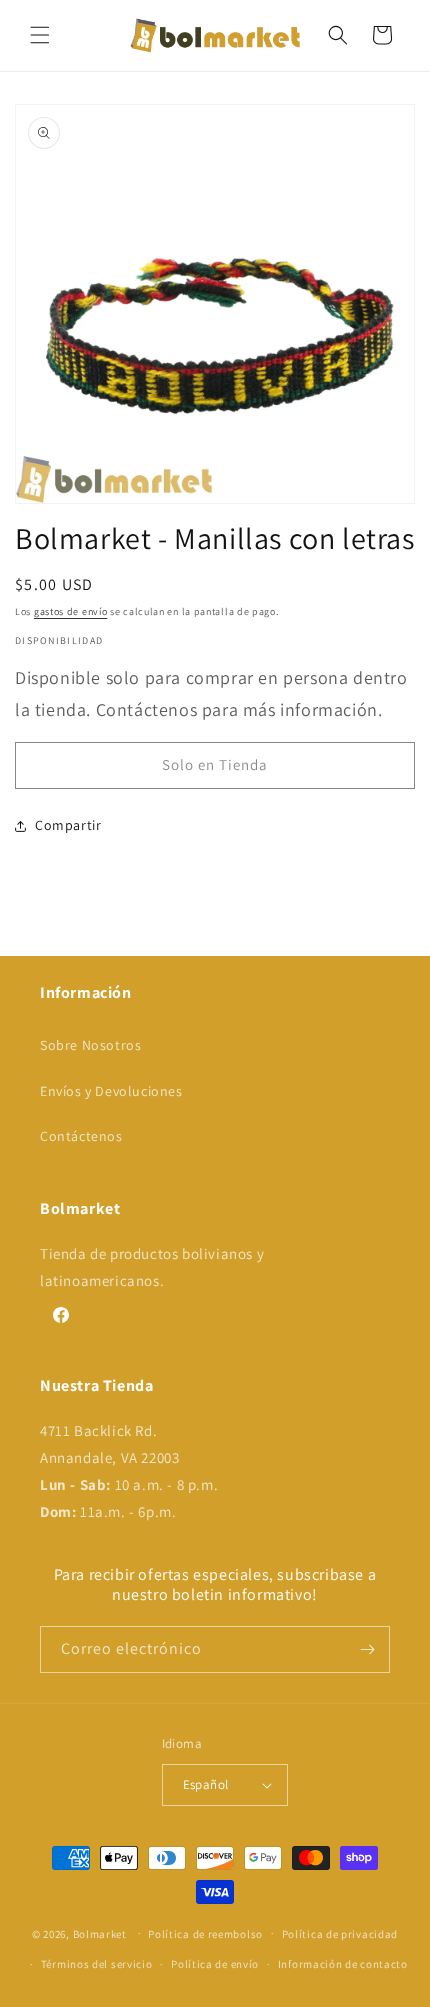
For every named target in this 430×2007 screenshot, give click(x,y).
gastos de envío (71, 611)
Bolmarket (100, 1933)
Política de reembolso (205, 1934)
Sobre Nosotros (90, 1045)
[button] (40, 35)
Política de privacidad (340, 1934)
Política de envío (215, 1964)
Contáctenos (81, 1136)
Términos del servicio (97, 1964)
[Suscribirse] (367, 1649)
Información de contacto (343, 1964)
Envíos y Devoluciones (111, 1091)
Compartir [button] (68, 825)
